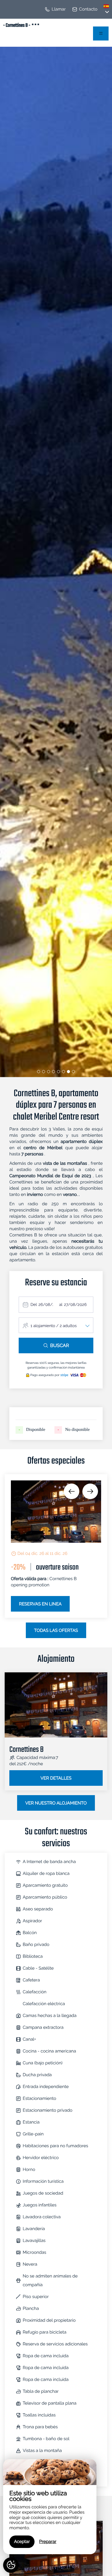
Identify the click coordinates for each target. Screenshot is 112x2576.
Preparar (48, 2542)
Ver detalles (56, 1778)
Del (34, 1305)
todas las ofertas (56, 1631)
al (61, 1305)
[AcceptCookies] (11, 2565)
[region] (50, 2507)
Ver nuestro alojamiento (56, 1803)
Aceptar (22, 2542)
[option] (56, 1546)
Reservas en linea (40, 1604)
